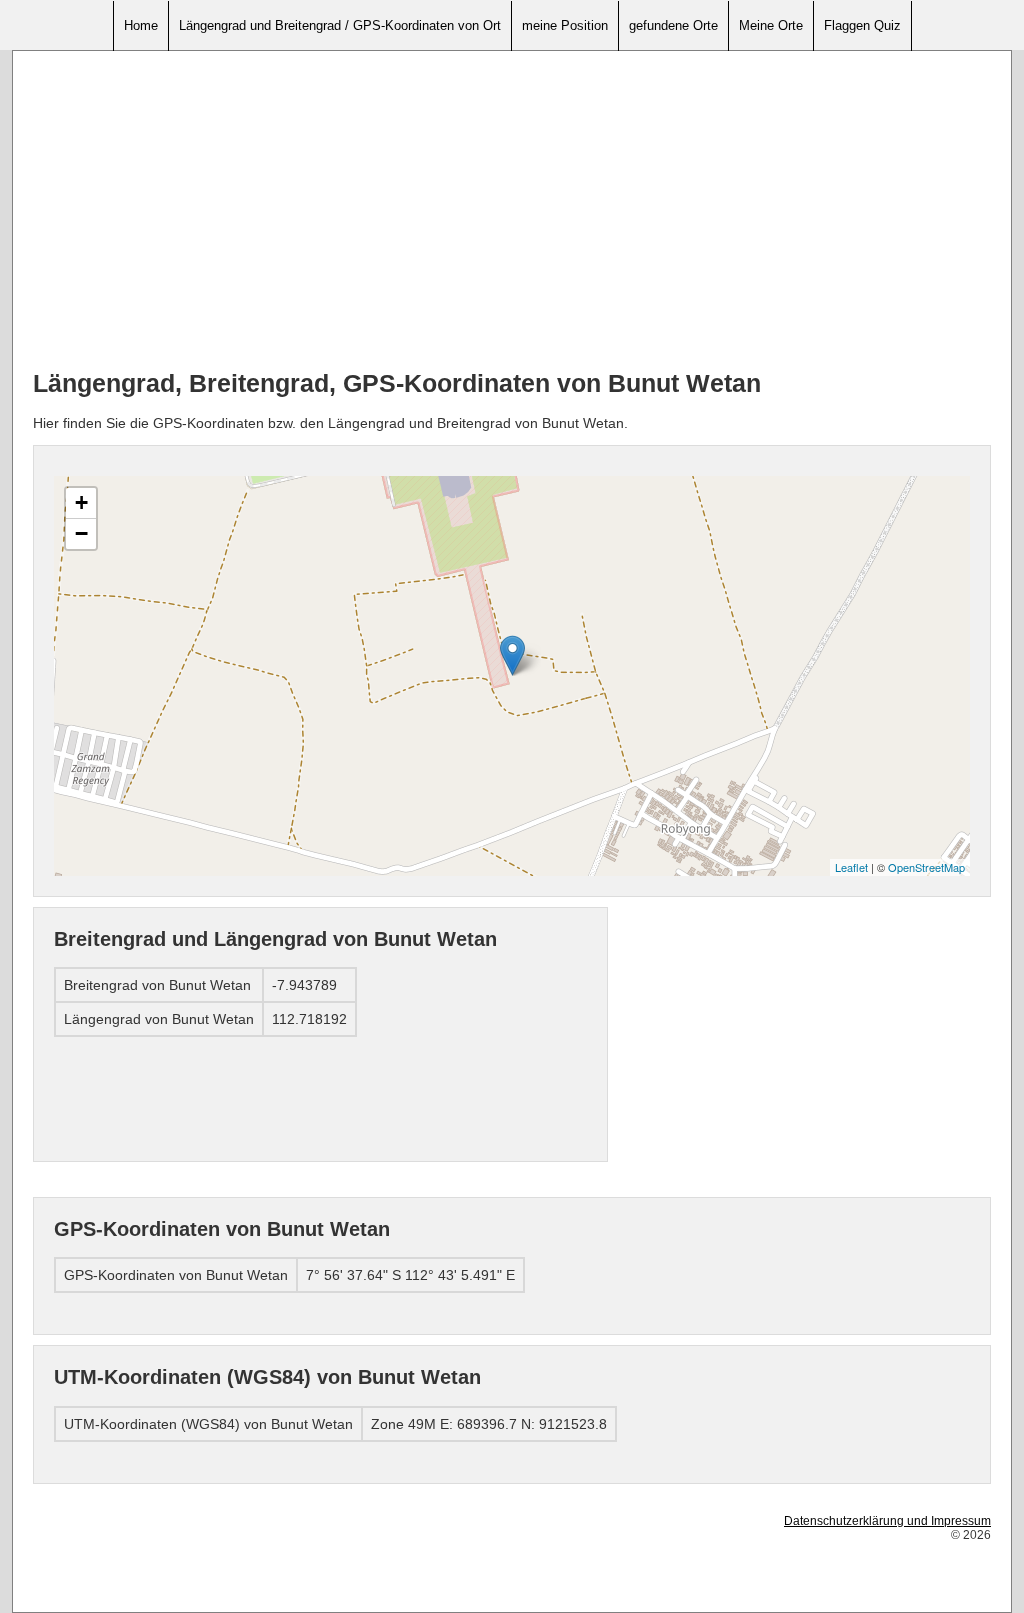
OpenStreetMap (926, 867)
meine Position (565, 25)
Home (141, 25)
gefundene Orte (673, 25)
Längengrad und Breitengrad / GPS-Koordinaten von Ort (340, 25)
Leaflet (851, 867)
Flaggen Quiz (862, 25)
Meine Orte (771, 25)
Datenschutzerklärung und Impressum (887, 1521)
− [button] (81, 533)
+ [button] (81, 502)
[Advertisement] (512, 211)
